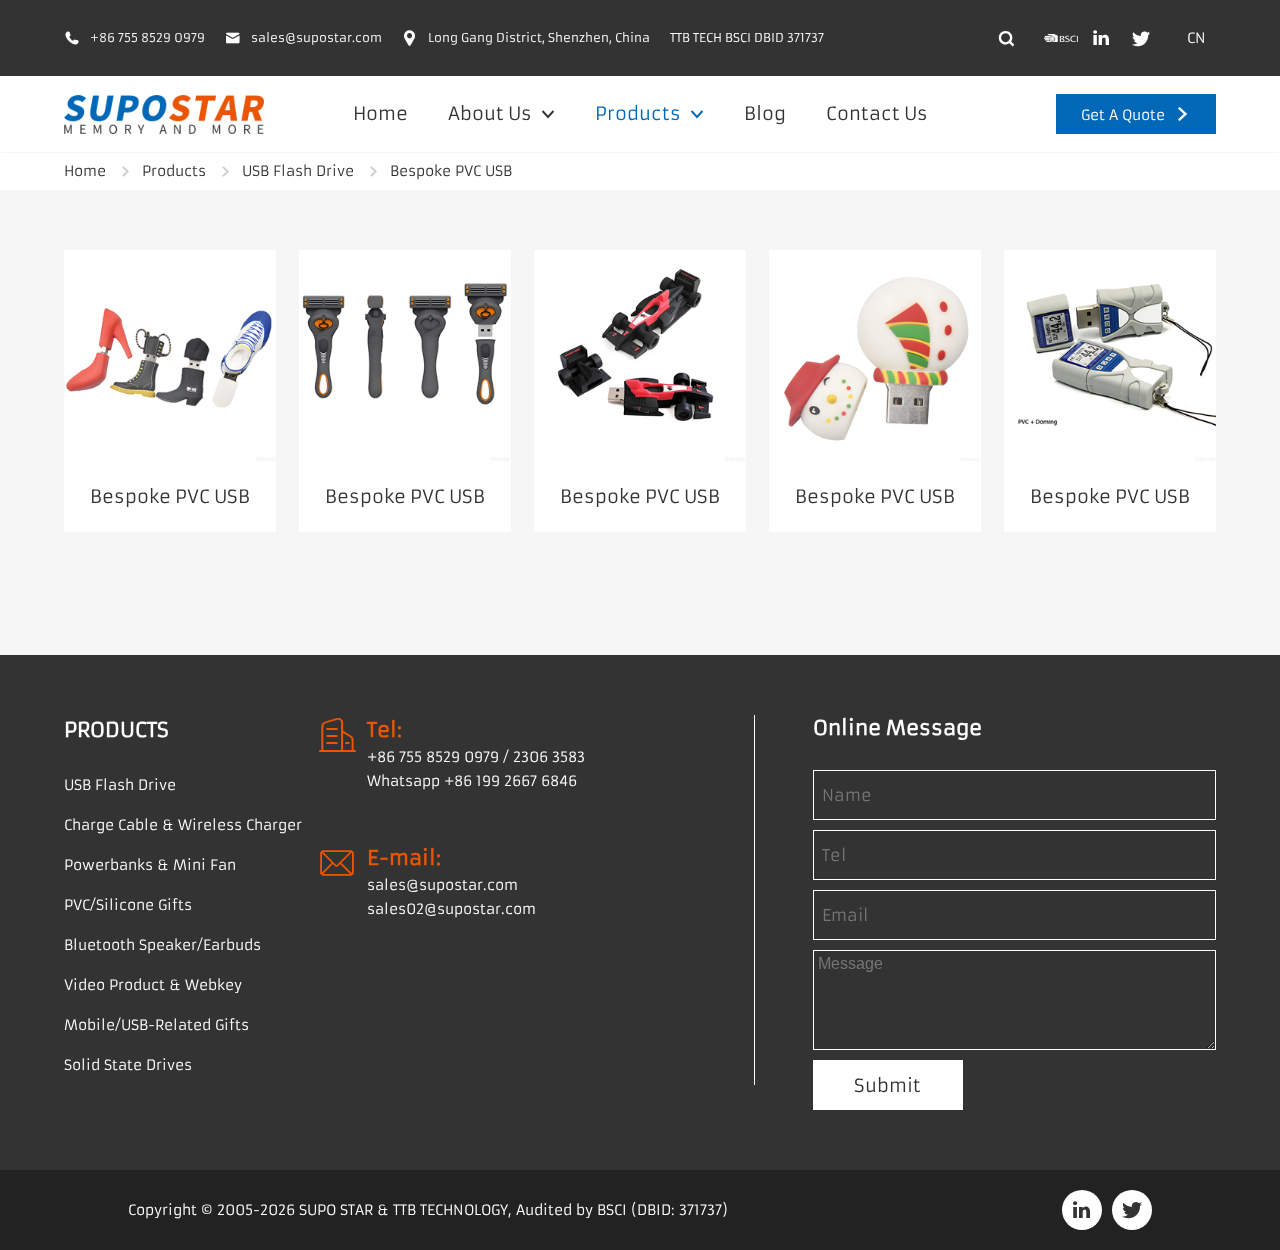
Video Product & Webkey (153, 985)
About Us (492, 113)
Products (640, 113)
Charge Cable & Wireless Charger (183, 825)
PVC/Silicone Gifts (128, 905)
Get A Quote (1123, 115)
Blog (765, 113)
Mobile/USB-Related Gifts (156, 1025)
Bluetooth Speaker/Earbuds (162, 945)
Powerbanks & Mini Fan (150, 865)
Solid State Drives (128, 1065)
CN (1196, 38)
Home (380, 113)
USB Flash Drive (298, 171)
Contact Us (877, 113)
